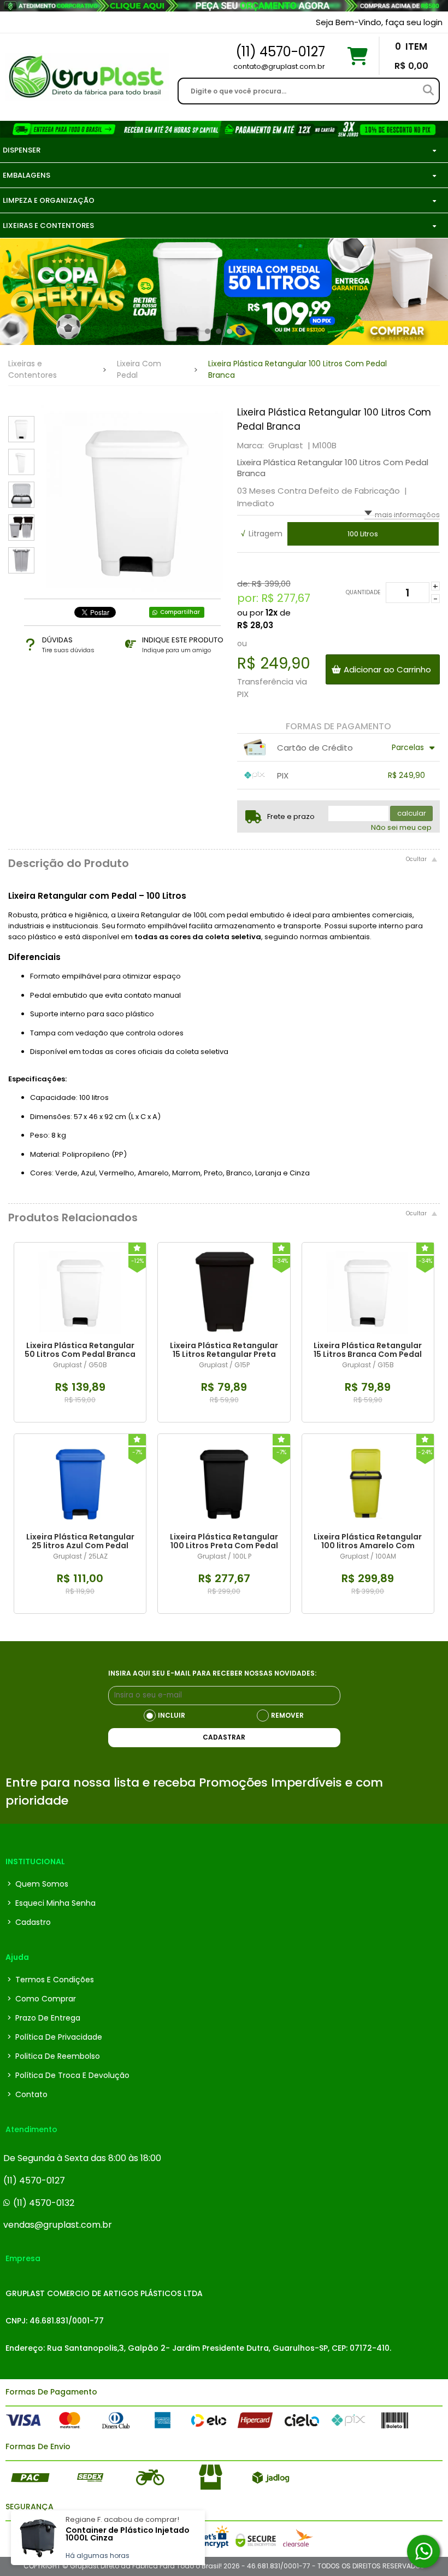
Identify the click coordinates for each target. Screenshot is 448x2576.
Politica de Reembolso (54, 2056)
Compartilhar (180, 612)
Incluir (172, 1715)
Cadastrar (224, 1737)
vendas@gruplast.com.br (58, 2225)
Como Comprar (42, 1999)
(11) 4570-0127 (34, 2180)
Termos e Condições (51, 1980)
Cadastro (29, 1922)
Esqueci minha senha (51, 1903)
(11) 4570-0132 (44, 2203)
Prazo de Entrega (44, 2018)
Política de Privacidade (55, 2037)
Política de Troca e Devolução (68, 2075)
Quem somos (38, 1884)
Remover (287, 1715)
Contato (27, 2094)
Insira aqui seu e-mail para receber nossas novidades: (212, 1673)
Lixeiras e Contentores (33, 369)
